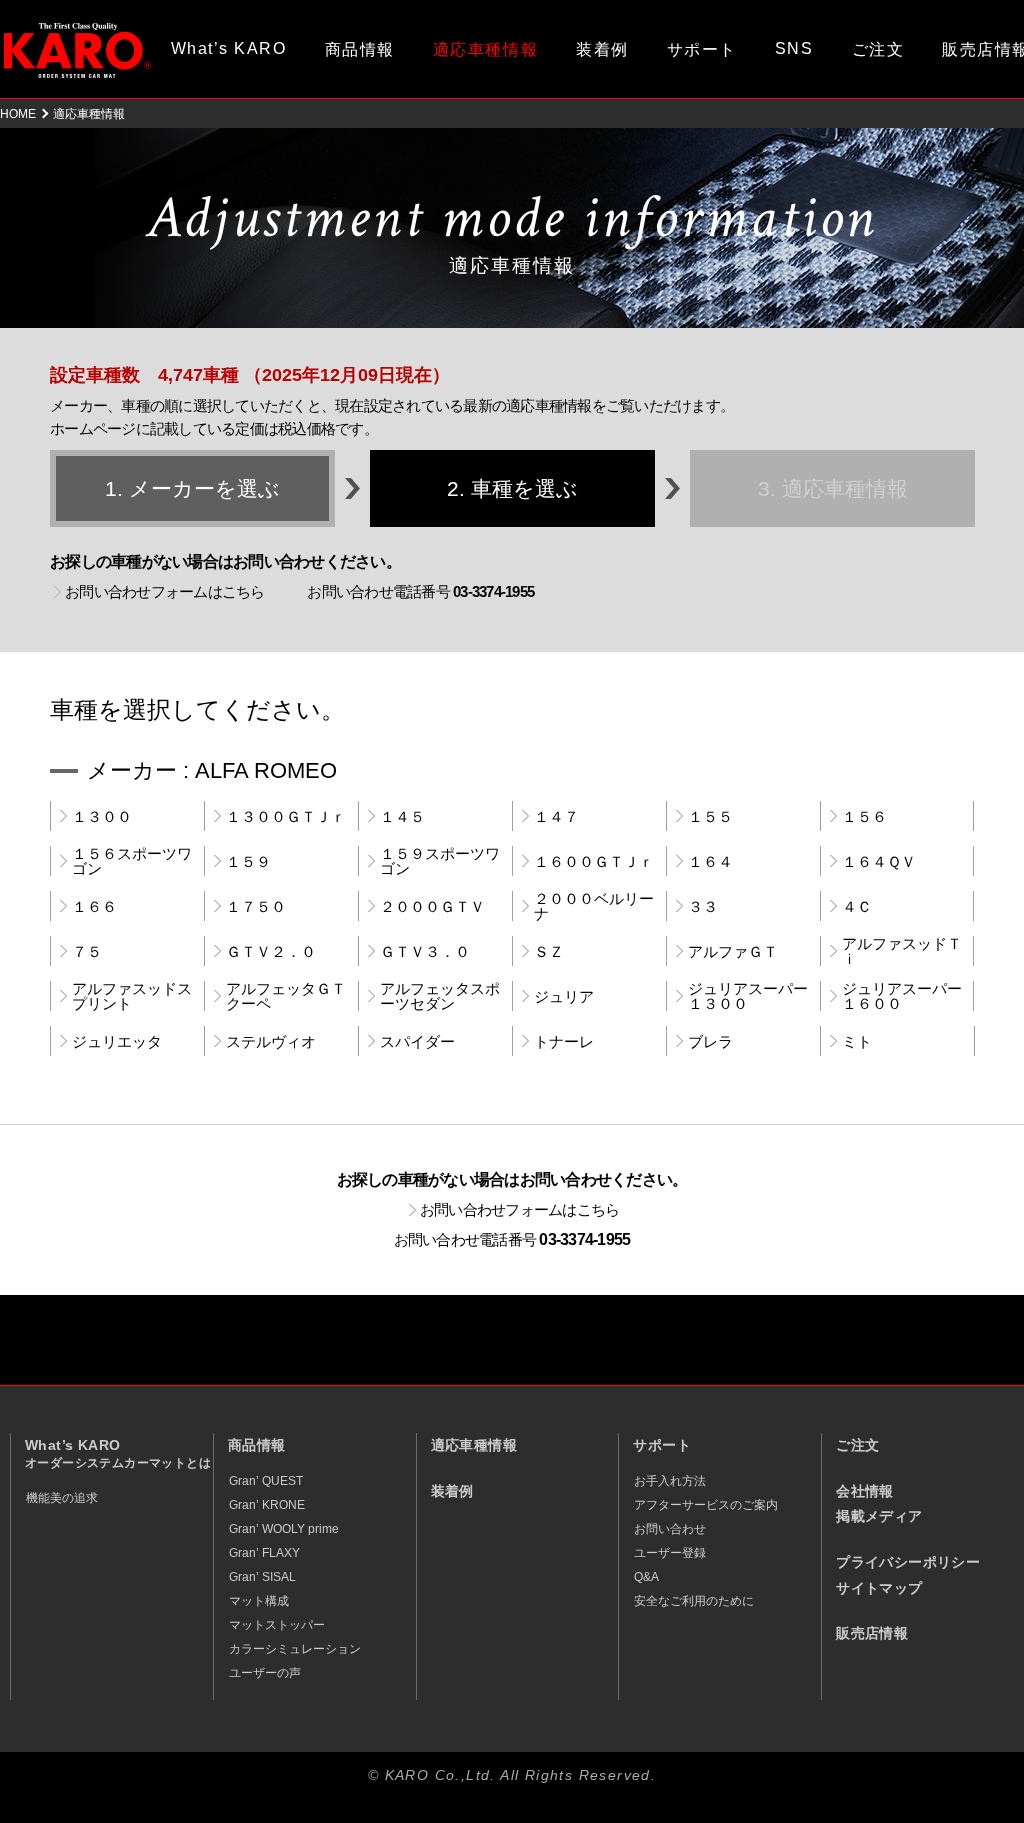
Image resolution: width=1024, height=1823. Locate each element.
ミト (857, 1041)
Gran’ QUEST (266, 1481)
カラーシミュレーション (295, 1649)
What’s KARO (229, 48)
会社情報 (865, 1491)
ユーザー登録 (670, 1553)
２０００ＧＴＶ (432, 906)
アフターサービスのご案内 (706, 1505)
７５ (87, 951)
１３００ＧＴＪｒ (286, 816)
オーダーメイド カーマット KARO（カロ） (77, 50)
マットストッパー (277, 1625)
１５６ (864, 816)
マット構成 (259, 1601)
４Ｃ (857, 906)
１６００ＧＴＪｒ (594, 861)
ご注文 (878, 49)
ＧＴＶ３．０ (425, 951)
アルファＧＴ (733, 951)
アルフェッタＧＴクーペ (286, 996)
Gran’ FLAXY (264, 1553)
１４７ (556, 816)
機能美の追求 (62, 1498)
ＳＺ (549, 951)
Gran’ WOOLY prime (284, 1529)
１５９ (248, 861)
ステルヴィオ (271, 1041)
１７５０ (256, 906)
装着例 (602, 49)
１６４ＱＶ (879, 861)
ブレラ (710, 1041)
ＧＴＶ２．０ (271, 951)
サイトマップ (879, 1588)
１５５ (710, 816)
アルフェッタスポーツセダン (440, 996)
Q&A (646, 1577)
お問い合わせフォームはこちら (165, 591)
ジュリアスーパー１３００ (748, 996)
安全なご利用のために (694, 1601)
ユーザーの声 (265, 1673)
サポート (702, 49)
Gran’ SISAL (262, 1577)
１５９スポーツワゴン (440, 861)
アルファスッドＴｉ (902, 951)
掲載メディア (879, 1516)
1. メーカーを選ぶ (192, 488)
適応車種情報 (474, 1445)
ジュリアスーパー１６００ (902, 996)
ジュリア (564, 996)
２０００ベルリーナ (594, 906)
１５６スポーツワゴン (132, 861)
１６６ (94, 906)
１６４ (710, 861)
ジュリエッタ (117, 1041)
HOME (18, 114)
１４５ (402, 816)
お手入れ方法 (670, 1481)
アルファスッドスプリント (132, 996)
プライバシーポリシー (908, 1562)
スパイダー (417, 1041)
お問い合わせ (670, 1529)
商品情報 (360, 49)
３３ (703, 906)
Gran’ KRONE (267, 1505)
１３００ (102, 816)
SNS (794, 48)
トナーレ (564, 1041)
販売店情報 (872, 1633)
